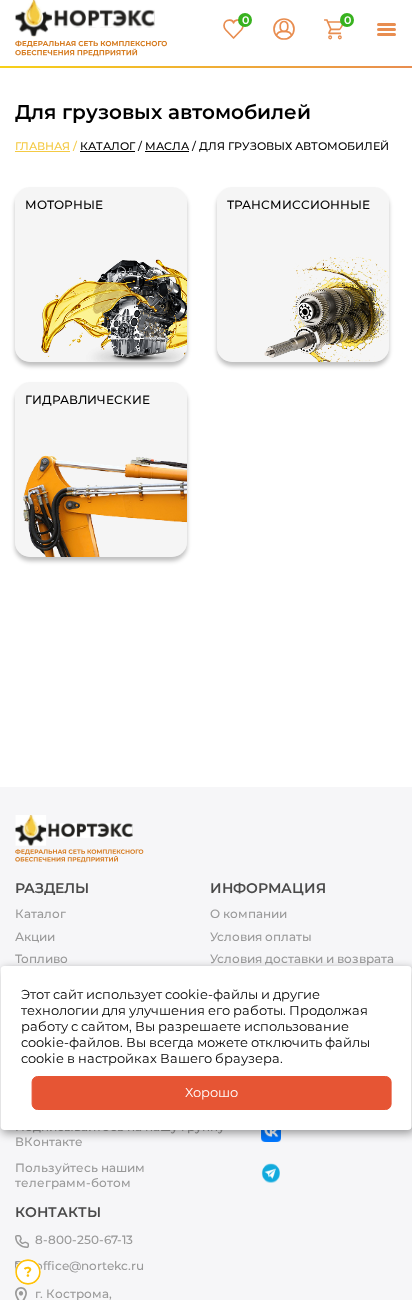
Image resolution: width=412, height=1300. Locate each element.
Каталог (107, 146)
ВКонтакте (49, 1142)
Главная (42, 146)
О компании (248, 914)
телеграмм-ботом (73, 1183)
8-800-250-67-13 (84, 1239)
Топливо (41, 959)
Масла (167, 146)
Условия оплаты (261, 937)
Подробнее (59, 228)
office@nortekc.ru (89, 1265)
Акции (35, 937)
